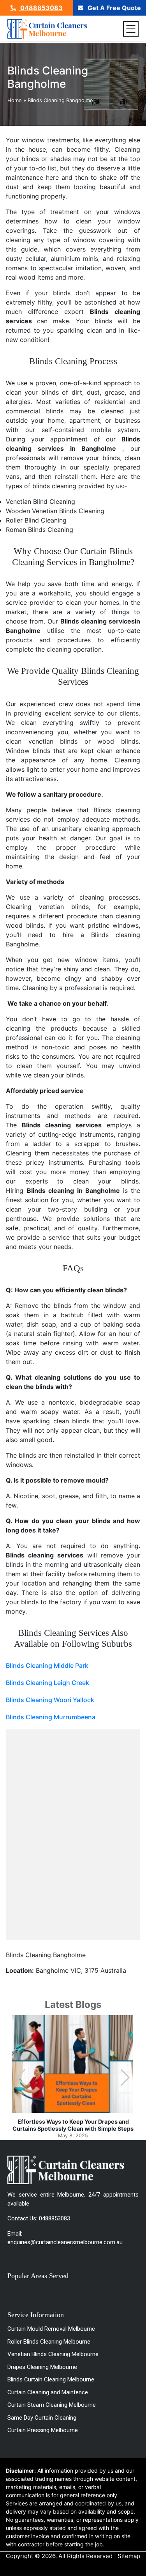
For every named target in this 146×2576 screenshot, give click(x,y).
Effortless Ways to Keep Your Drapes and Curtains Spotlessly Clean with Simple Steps (73, 2125)
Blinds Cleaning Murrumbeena (51, 1717)
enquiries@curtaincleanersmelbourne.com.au (65, 2242)
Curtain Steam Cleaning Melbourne (52, 2405)
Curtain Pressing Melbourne (43, 2430)
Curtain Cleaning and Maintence (48, 2392)
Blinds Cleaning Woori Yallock (50, 1700)
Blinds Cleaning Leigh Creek (47, 1683)
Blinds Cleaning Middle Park (47, 1665)
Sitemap (129, 2556)
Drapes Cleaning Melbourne (42, 2367)
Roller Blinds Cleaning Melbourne (49, 2342)
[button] (125, 2078)
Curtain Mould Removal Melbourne (51, 2329)
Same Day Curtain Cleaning (42, 2418)
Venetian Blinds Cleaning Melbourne (53, 2354)
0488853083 (41, 8)
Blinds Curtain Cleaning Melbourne (51, 2379)
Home (15, 100)
